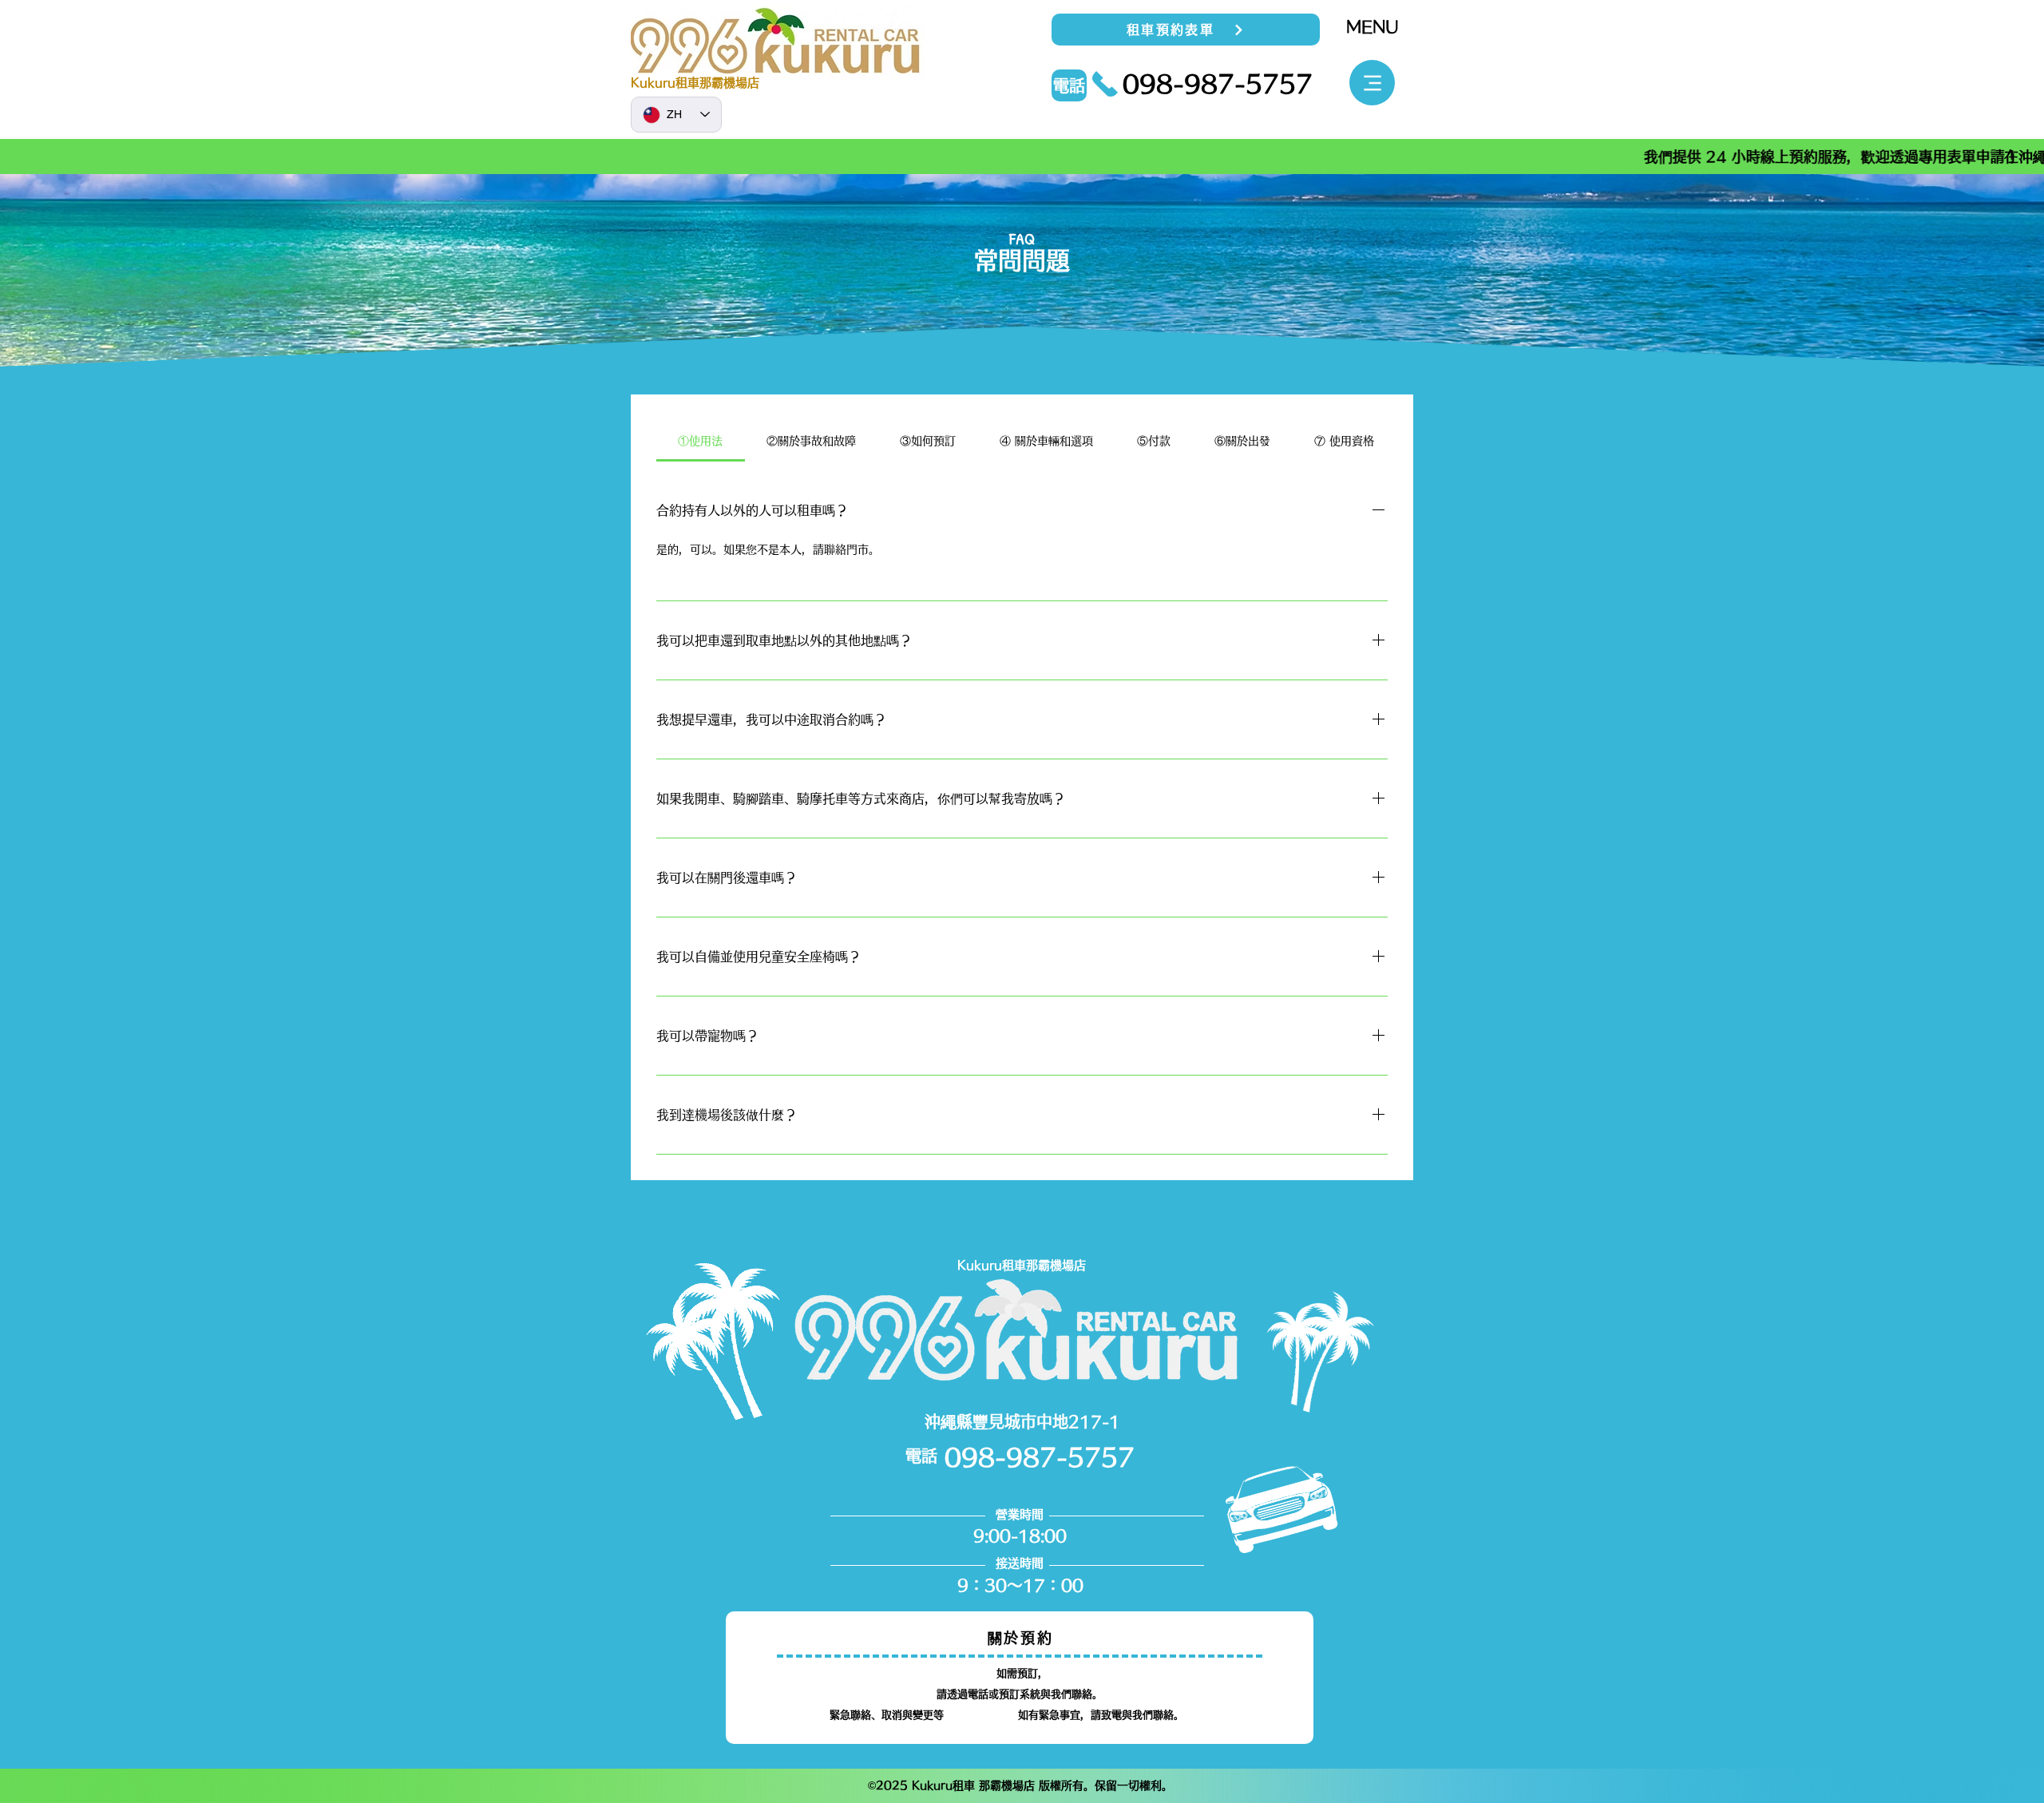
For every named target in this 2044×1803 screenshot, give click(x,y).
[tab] (701, 441)
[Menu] (1372, 83)
